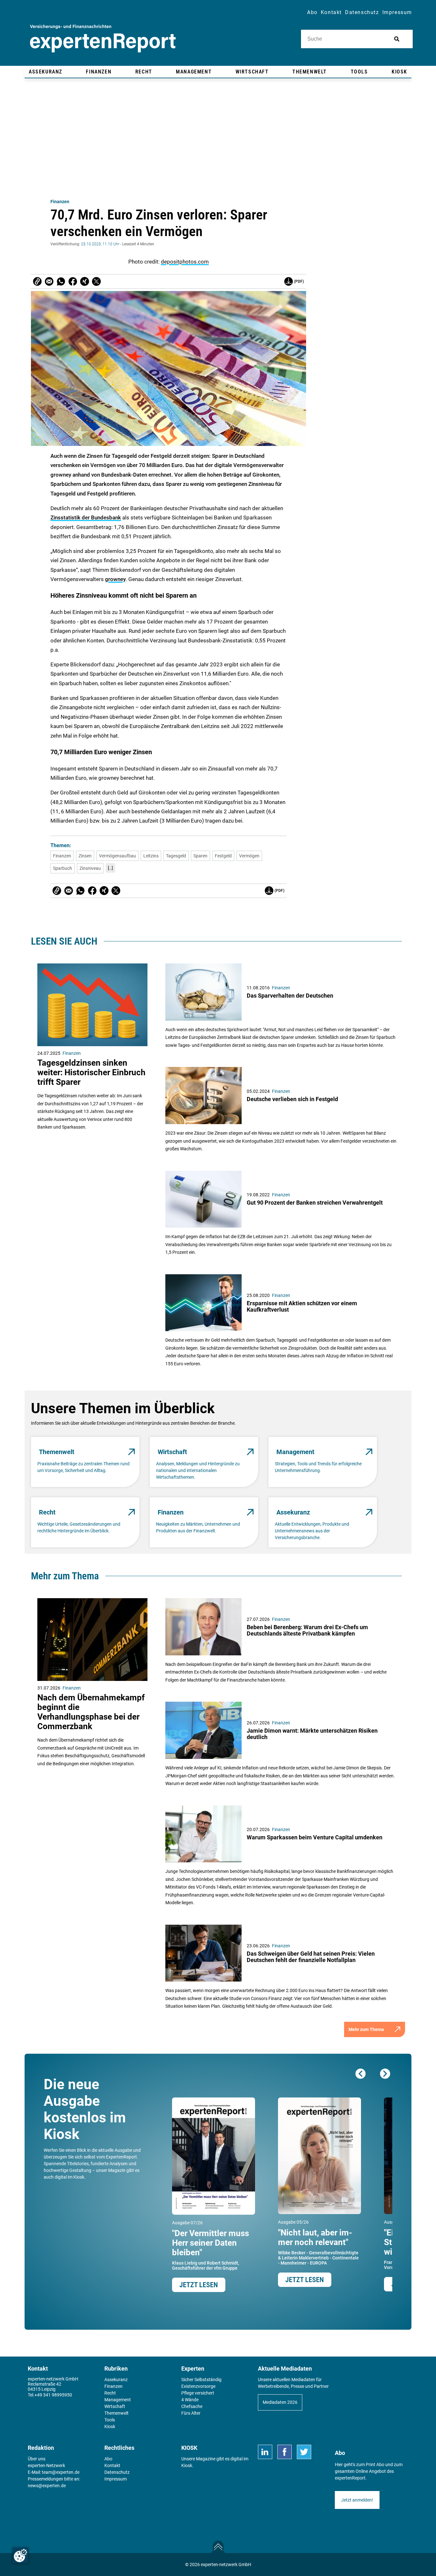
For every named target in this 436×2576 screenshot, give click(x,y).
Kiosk (187, 2465)
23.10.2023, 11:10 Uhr (100, 244)
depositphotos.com (185, 262)
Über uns (37, 2459)
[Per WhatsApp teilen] (61, 281)
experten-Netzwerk (46, 2465)
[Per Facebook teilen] (73, 281)
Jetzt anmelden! (357, 2500)
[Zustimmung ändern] (20, 2556)
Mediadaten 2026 (280, 2402)
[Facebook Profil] (285, 2452)
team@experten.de (61, 2472)
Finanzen (60, 202)
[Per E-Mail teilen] (37, 281)
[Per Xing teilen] (85, 281)
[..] (110, 868)
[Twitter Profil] (304, 2452)
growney (115, 579)
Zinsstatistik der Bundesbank (86, 517)
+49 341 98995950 (53, 2395)
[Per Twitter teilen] (96, 281)
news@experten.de (47, 2486)
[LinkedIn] (265, 2452)
